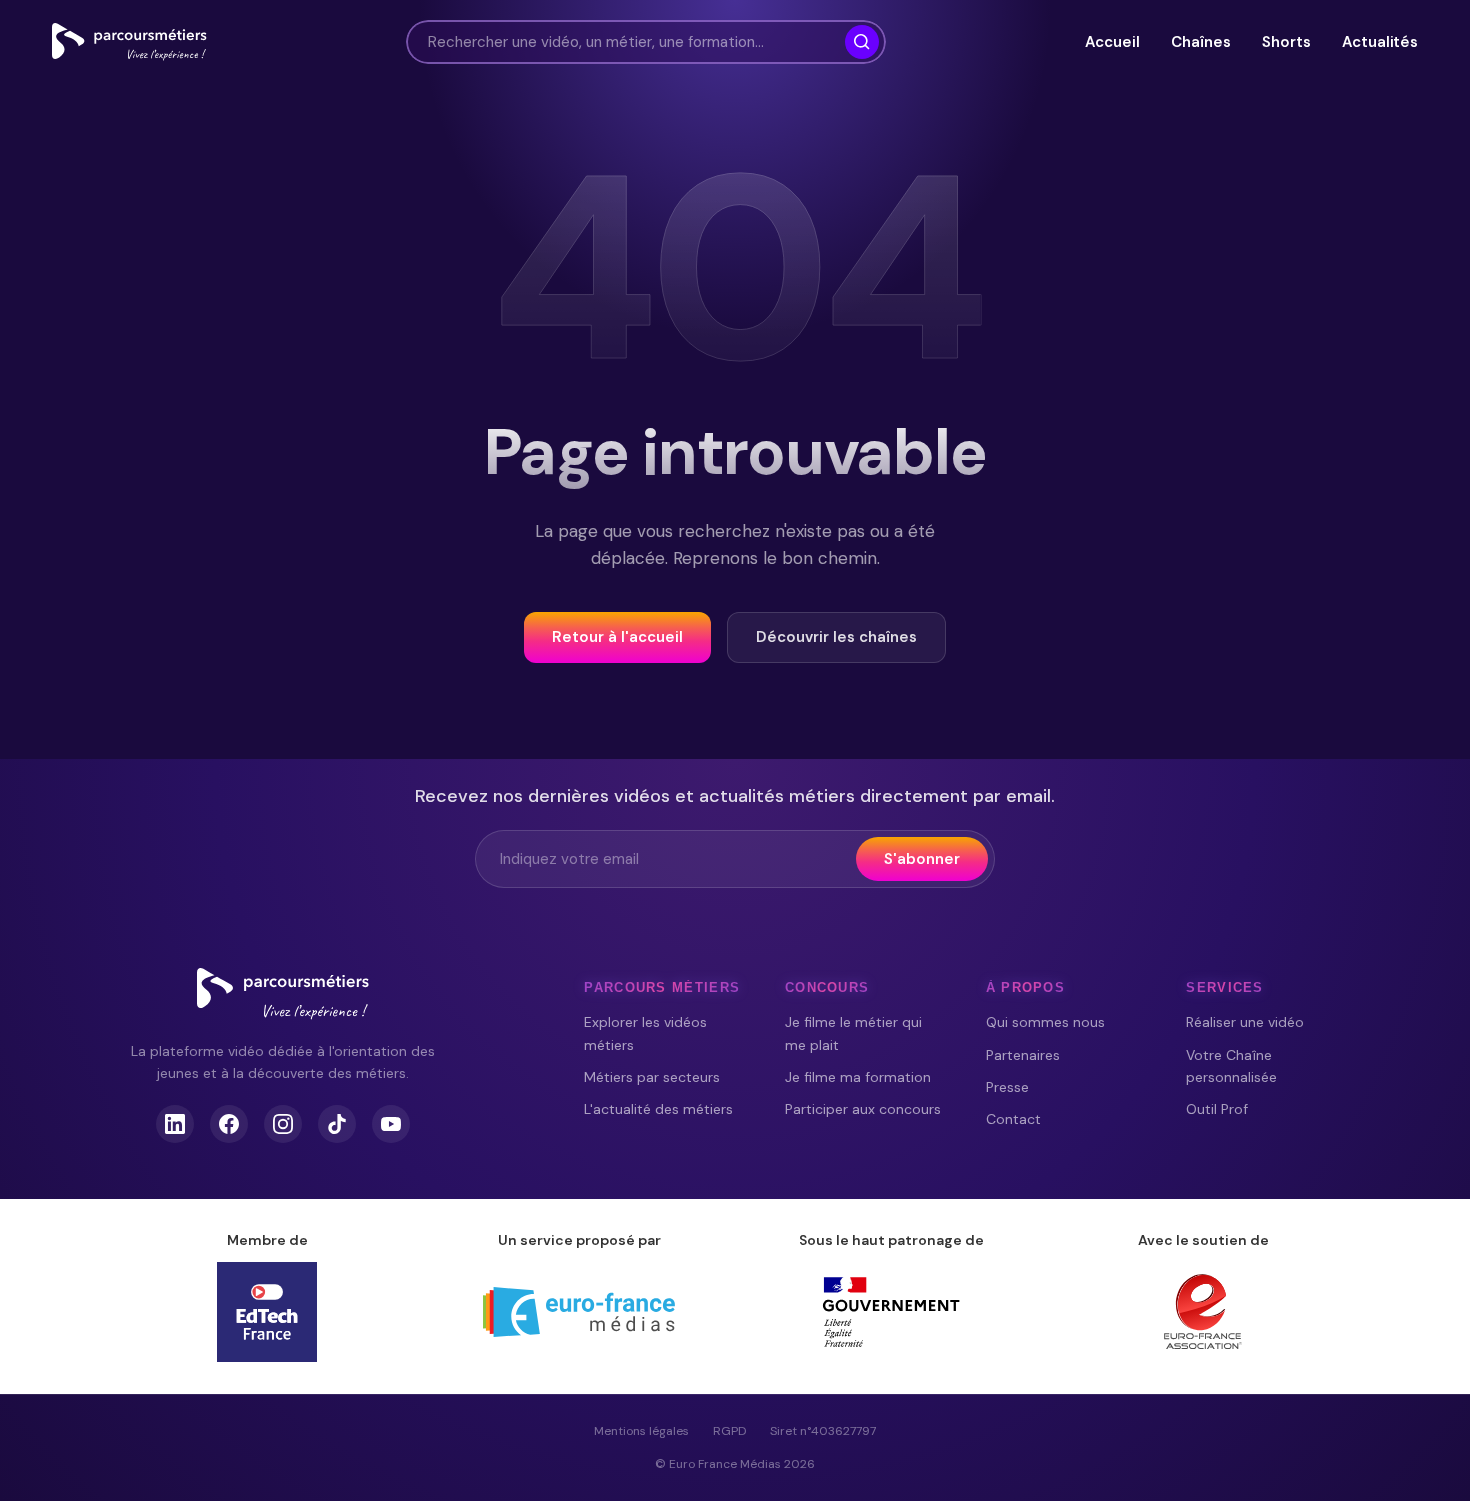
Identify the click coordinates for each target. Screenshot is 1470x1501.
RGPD (729, 1431)
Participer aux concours (863, 1109)
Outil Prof (1217, 1109)
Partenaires (1023, 1055)
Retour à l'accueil (617, 637)
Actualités (1380, 42)
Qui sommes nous (1045, 1022)
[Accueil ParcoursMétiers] (283, 994)
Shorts (1286, 42)
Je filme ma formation (858, 1077)
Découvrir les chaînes (836, 637)
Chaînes (1200, 42)
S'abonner (922, 859)
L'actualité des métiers (658, 1109)
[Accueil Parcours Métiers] (129, 42)
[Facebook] (229, 1124)
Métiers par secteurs (652, 1077)
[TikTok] (337, 1124)
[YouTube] (391, 1124)
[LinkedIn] (175, 1124)
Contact (1013, 1119)
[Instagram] (283, 1124)
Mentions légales (641, 1431)
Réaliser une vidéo (1245, 1022)
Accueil (1112, 42)
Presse (1007, 1087)
